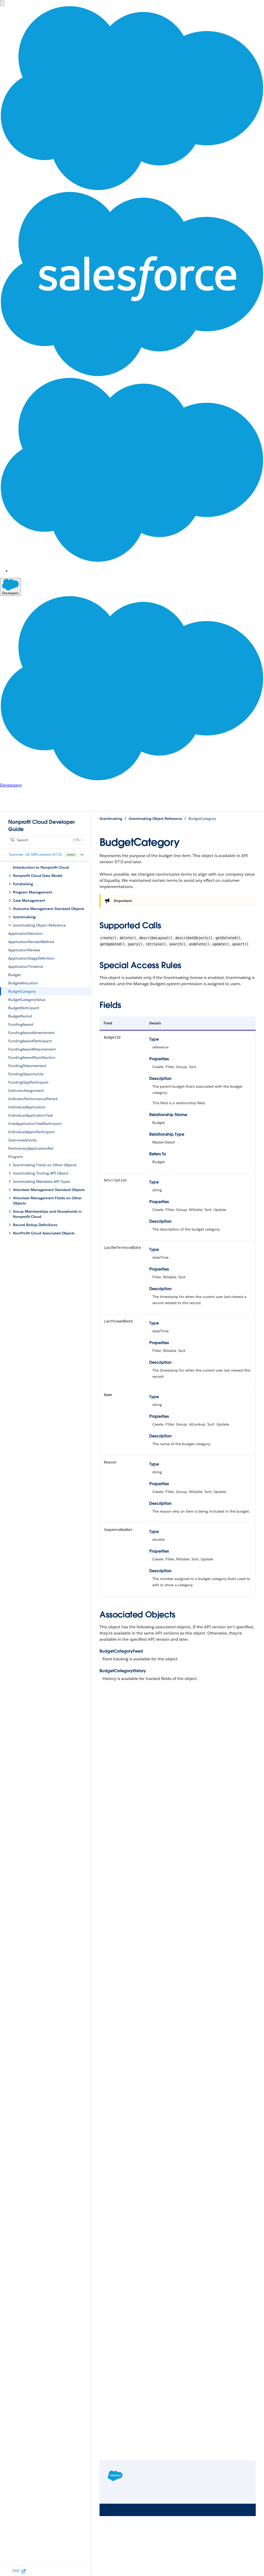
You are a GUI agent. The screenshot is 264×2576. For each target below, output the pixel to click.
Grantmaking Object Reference (155, 819)
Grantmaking (111, 819)
